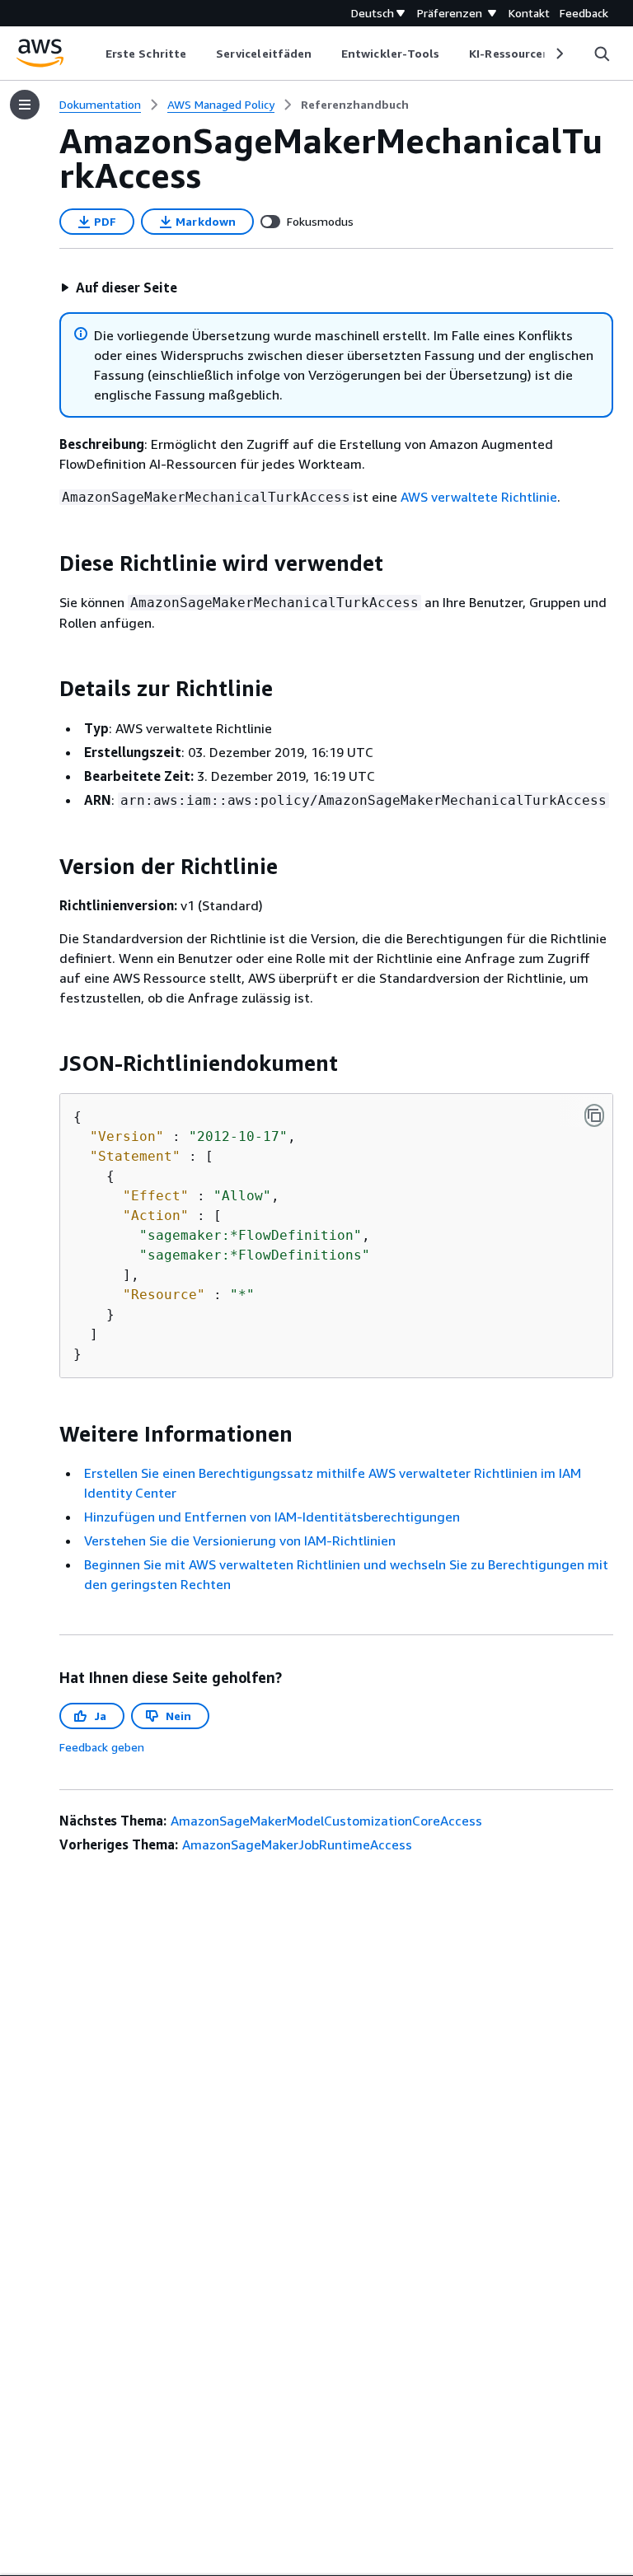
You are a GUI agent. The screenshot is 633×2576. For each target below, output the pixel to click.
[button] (119, 288)
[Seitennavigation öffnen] (25, 105)
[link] (355, 105)
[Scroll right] (558, 54)
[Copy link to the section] (46, 563)
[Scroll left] (94, 54)
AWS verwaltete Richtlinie (479, 497)
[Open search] (602, 54)
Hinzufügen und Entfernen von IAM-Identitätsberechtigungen (272, 1517)
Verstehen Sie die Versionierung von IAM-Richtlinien (240, 1540)
